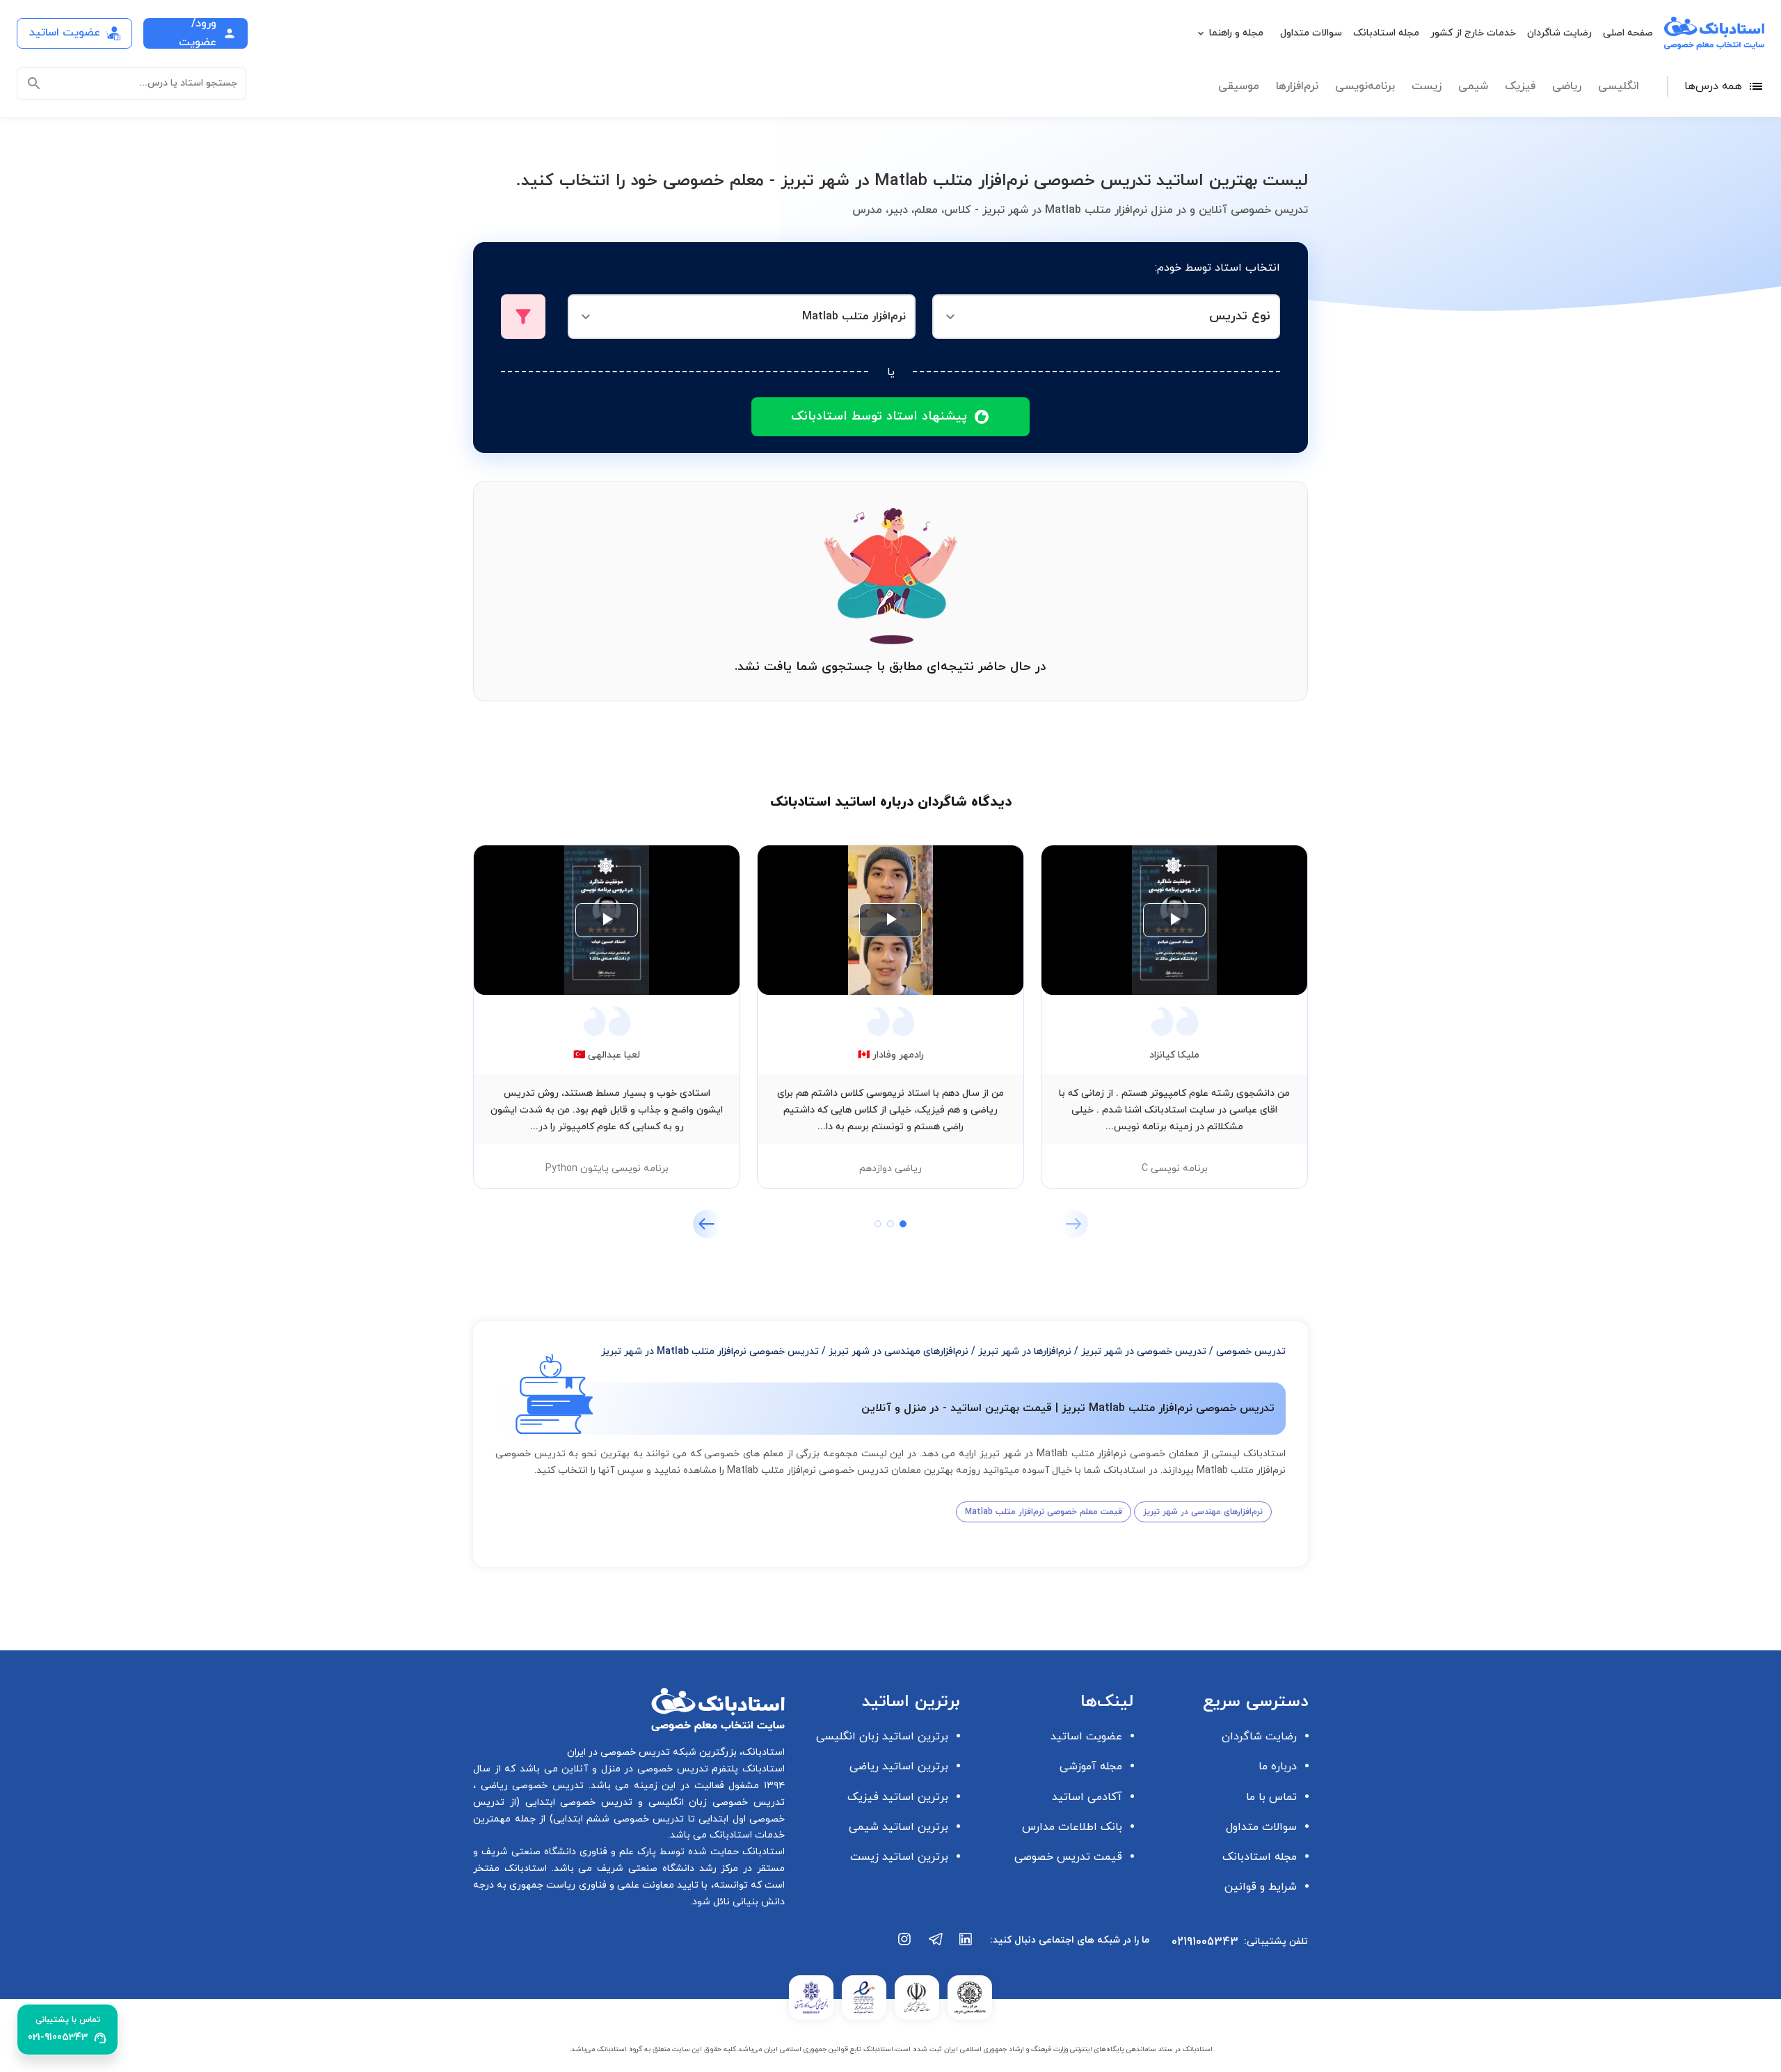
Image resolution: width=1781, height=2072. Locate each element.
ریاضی (1567, 86)
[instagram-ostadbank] (905, 1946)
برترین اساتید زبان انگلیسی (882, 1737)
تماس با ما (1271, 1797)
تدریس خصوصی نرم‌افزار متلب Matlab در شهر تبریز (710, 1352)
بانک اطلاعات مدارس (1072, 1827)
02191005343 (1205, 1942)
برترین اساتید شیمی (899, 1827)
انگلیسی (1619, 86)
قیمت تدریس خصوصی (1068, 1857)
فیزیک (1520, 86)
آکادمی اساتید (1087, 1797)
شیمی (1473, 86)
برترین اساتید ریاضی (899, 1767)
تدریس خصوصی (1251, 1352)
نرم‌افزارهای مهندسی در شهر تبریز (899, 1352)
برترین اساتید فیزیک (898, 1797)
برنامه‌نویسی (1365, 86)
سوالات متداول (1311, 33)
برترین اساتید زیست (899, 1857)
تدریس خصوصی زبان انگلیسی (714, 1802)
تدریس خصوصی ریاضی (530, 1786)
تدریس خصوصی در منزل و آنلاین (633, 1769)
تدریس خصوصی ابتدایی (576, 1802)
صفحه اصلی (1628, 33)
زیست (1427, 86)
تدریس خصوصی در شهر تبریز (1144, 1352)
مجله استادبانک (1386, 33)
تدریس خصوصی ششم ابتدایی (619, 1819)
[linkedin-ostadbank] (966, 1946)
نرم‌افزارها (1297, 86)
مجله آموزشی (1091, 1767)
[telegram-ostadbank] (936, 1946)
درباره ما (1278, 1767)
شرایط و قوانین (1261, 1887)
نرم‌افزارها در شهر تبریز (1025, 1352)
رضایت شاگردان (1559, 33)
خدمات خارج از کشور (1473, 33)
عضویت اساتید (1086, 1737)
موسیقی (1239, 86)
